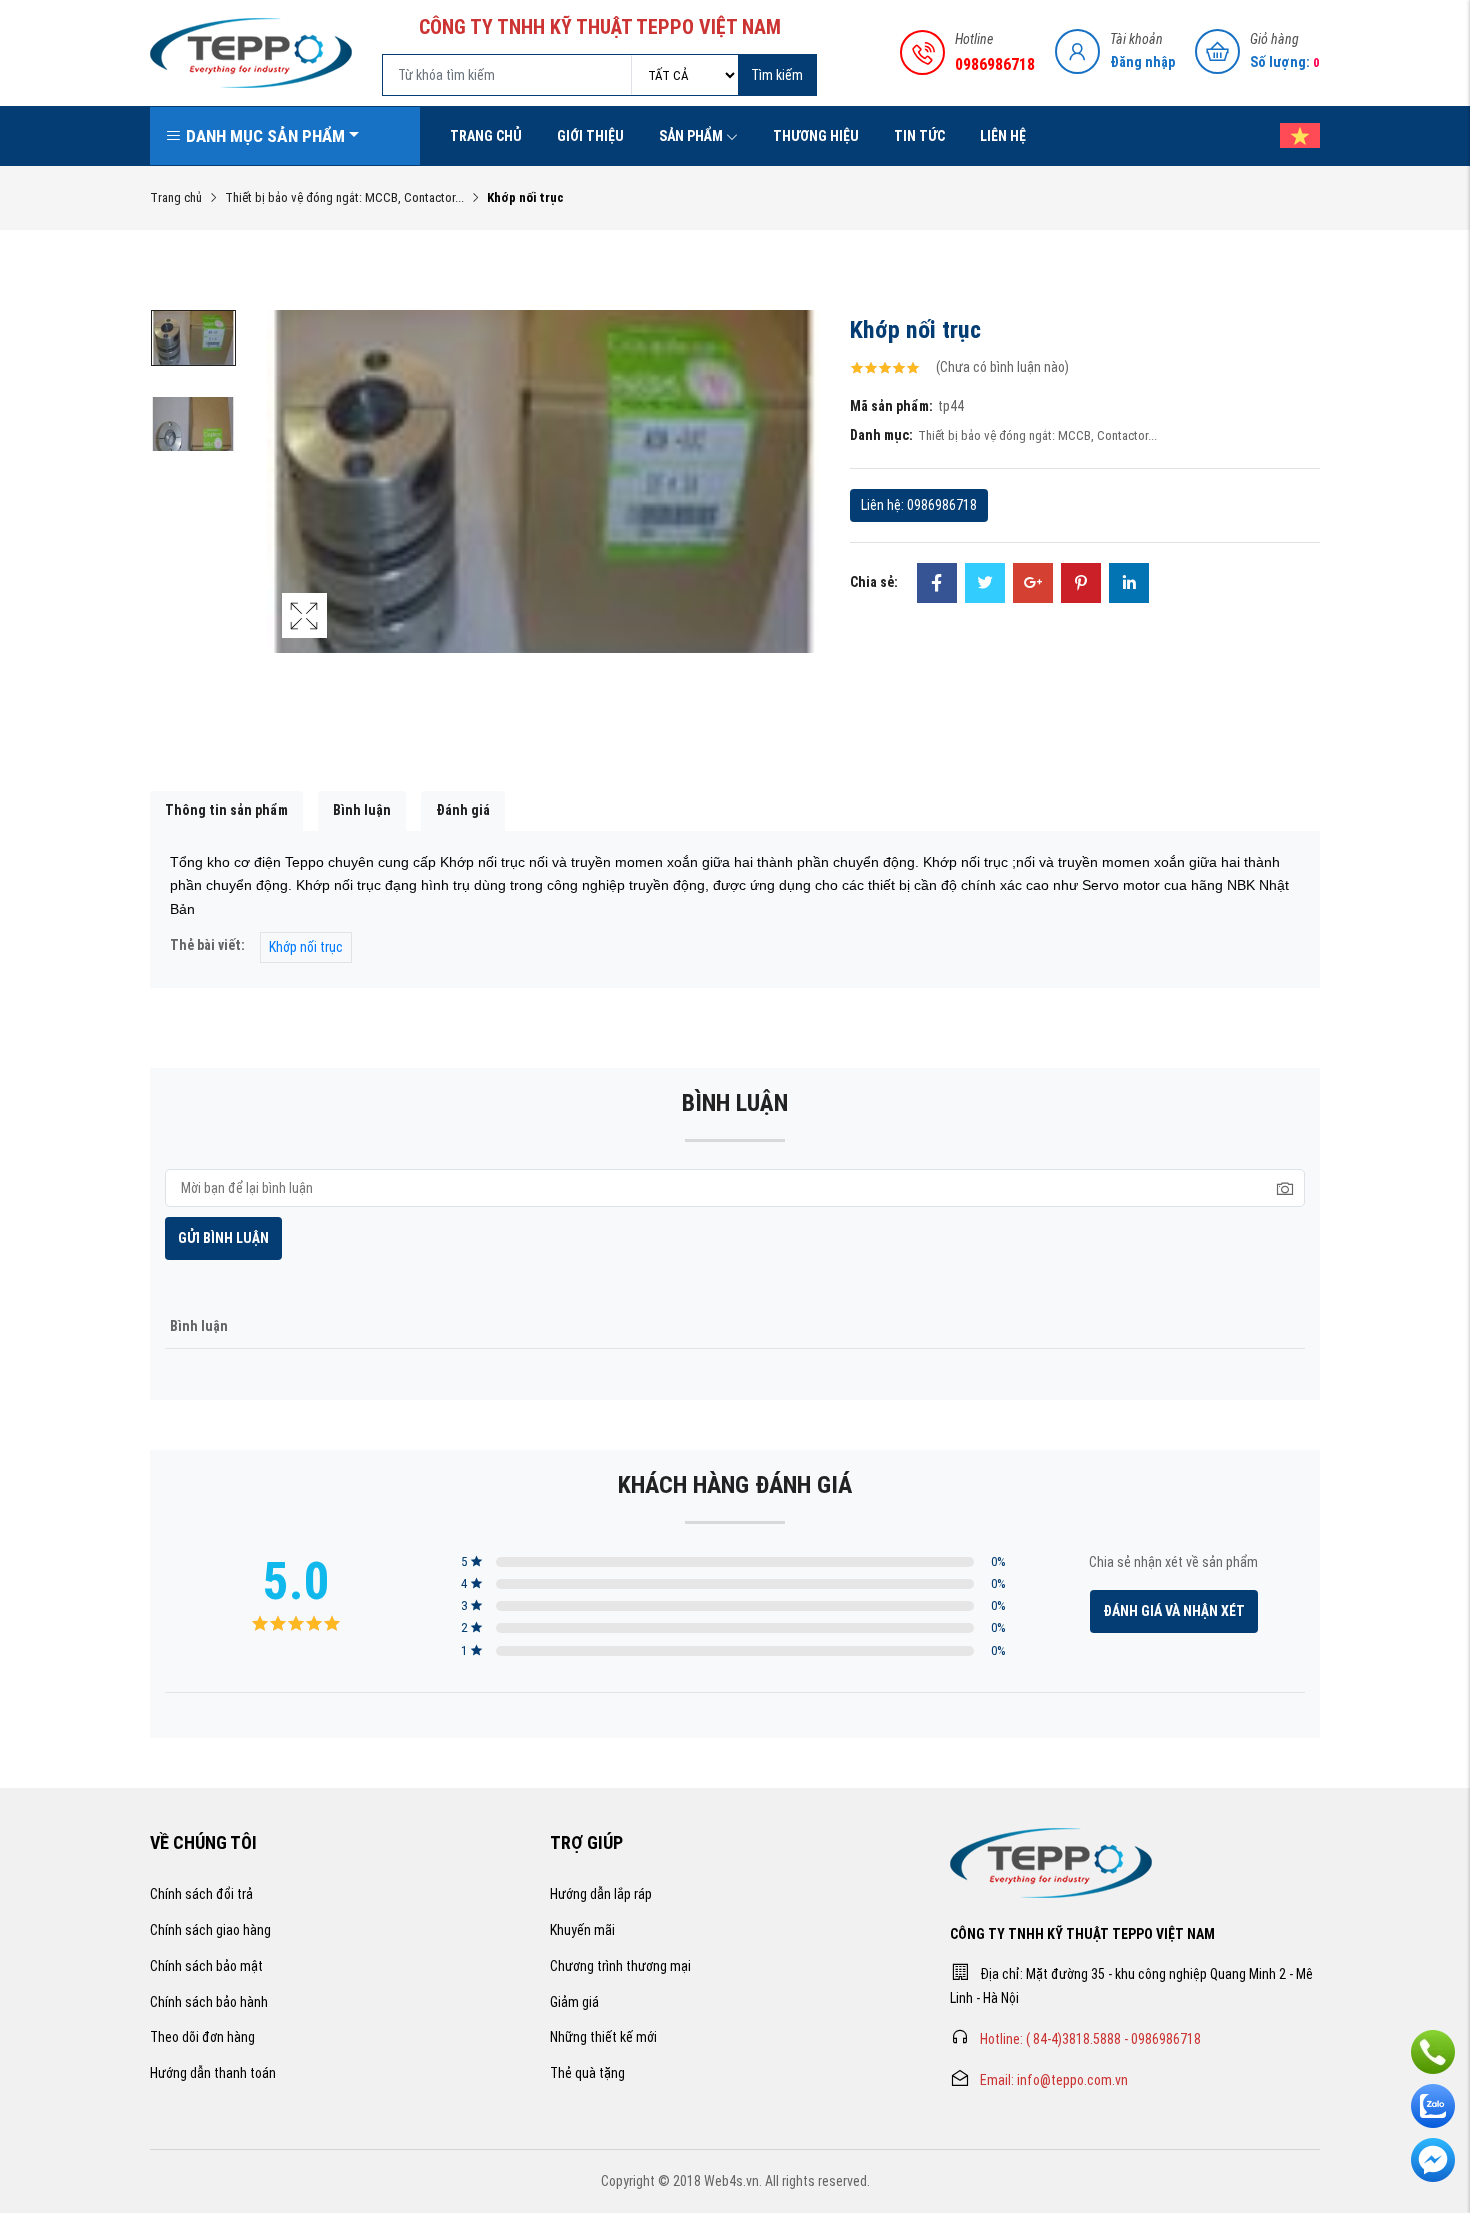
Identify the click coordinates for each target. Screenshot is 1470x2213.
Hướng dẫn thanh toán (213, 2073)
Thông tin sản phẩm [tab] (226, 810)
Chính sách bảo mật (206, 1966)
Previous (287, 502)
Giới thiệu (590, 136)
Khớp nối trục (306, 947)
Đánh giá (463, 810)
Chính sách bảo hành (209, 2002)
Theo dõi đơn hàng (202, 2037)
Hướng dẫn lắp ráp (601, 1894)
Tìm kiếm (777, 75)
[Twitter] (985, 585)
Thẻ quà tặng (587, 2073)
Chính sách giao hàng (210, 1930)
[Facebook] (937, 585)
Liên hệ (1003, 136)
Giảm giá (574, 2002)
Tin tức (919, 136)
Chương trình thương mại (620, 1966)
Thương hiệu (816, 136)
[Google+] (1033, 585)
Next (800, 502)
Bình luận (362, 810)
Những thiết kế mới (603, 2037)
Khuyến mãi (582, 1930)
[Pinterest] (1081, 585)
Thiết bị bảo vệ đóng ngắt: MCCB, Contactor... (344, 197)
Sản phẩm (691, 136)
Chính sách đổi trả (201, 1894)
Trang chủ (486, 136)
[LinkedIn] (1129, 585)
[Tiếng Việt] (1290, 136)
